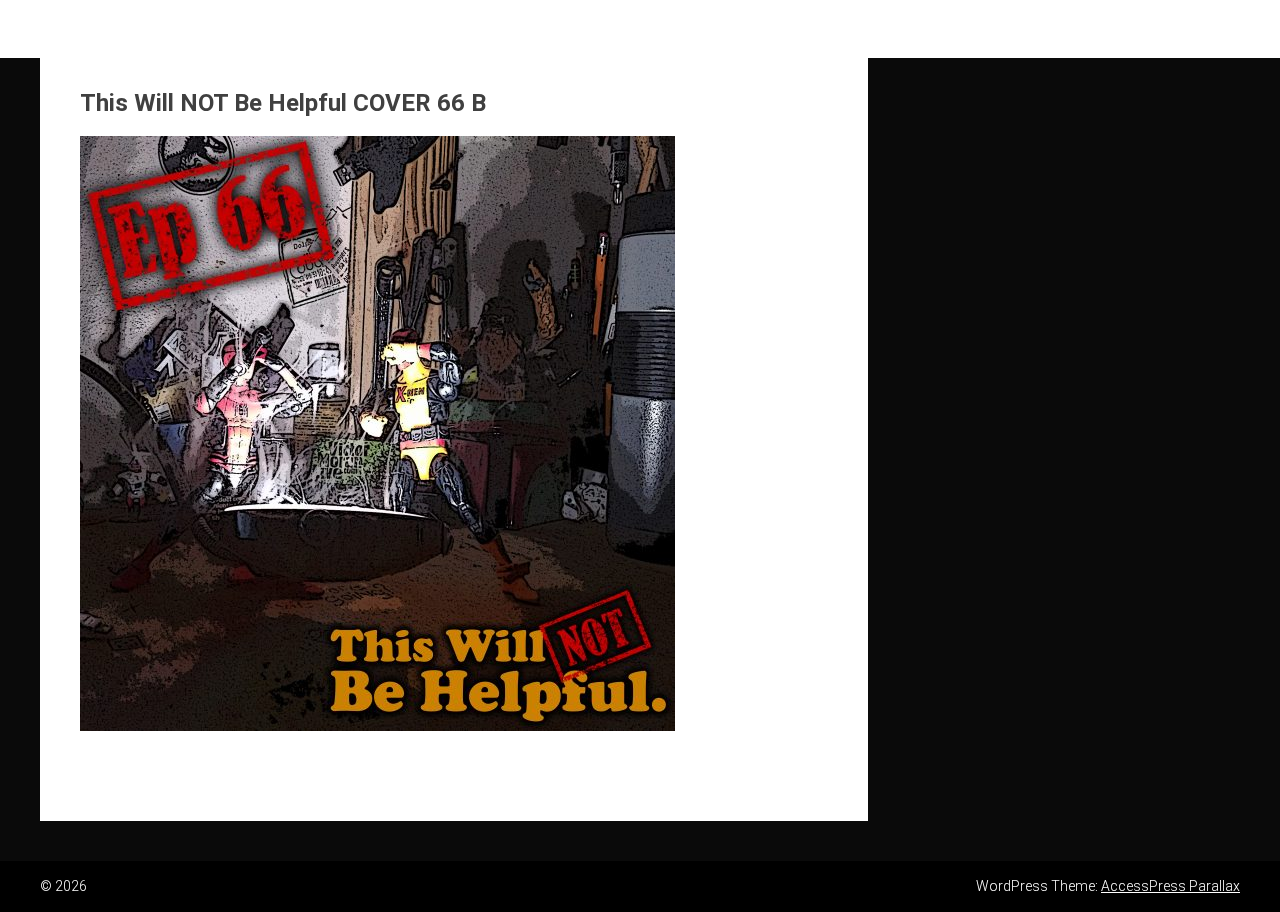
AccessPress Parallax (1170, 886)
